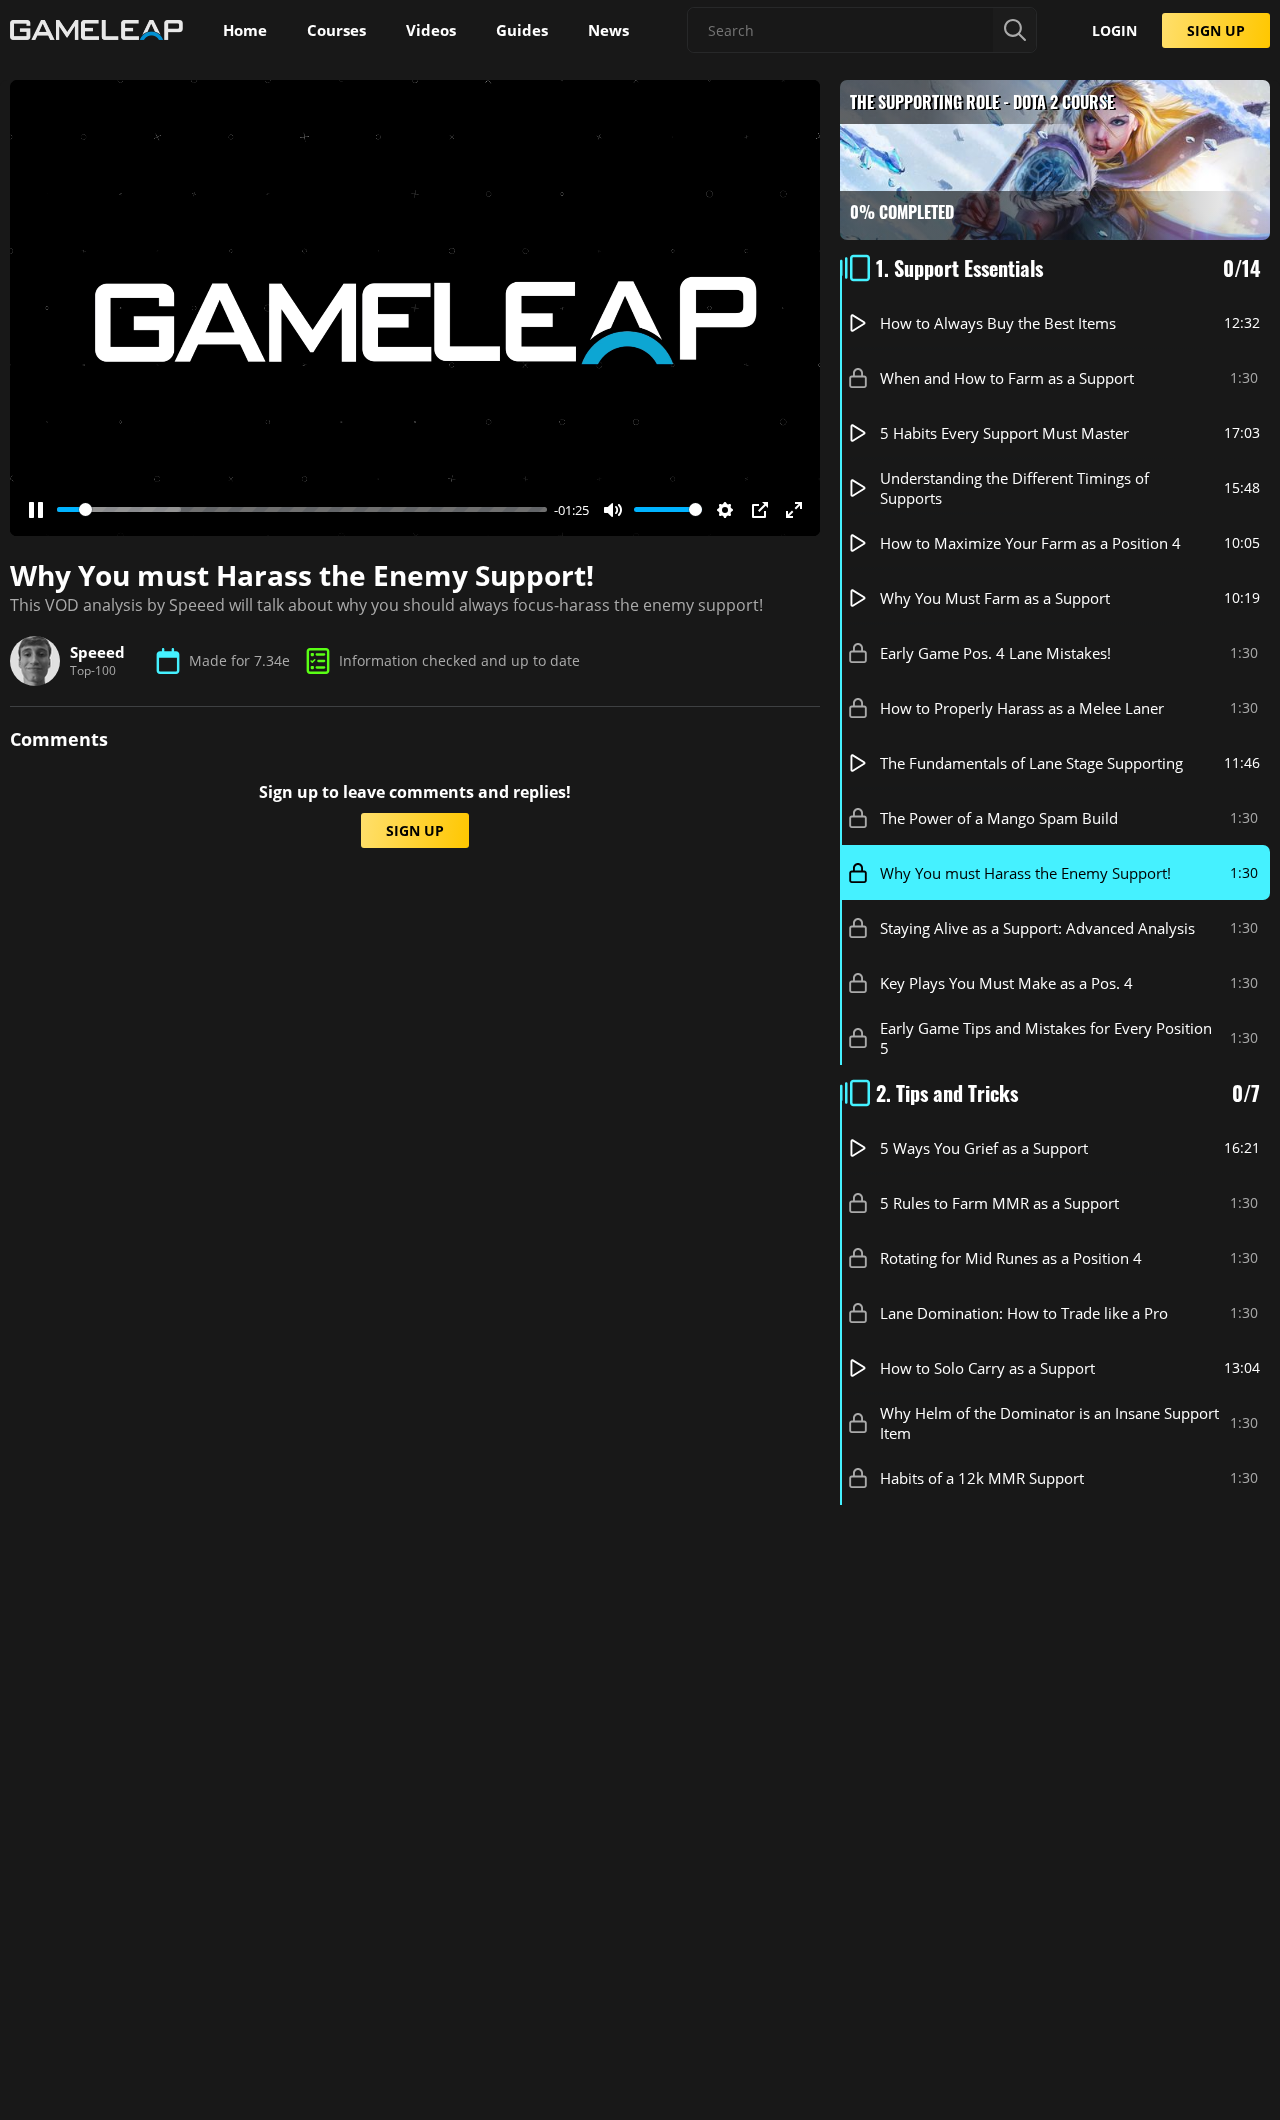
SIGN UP (1216, 30)
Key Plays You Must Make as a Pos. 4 (1006, 983)
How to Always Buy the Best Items (998, 323)
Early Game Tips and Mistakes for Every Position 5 (1046, 1038)
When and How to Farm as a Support (1007, 378)
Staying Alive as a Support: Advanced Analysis (1037, 928)
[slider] (302, 509)
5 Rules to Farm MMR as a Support (999, 1203)
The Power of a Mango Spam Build (999, 818)
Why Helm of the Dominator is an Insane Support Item (1049, 1423)
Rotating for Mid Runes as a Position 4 (1011, 1258)
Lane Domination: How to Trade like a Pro (1024, 1313)
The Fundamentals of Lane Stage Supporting (1031, 763)
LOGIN (1114, 30)
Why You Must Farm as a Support (995, 598)
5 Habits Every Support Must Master (1004, 433)
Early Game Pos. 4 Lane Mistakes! (995, 653)
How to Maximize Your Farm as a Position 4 (1030, 543)
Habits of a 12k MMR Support (982, 1478)
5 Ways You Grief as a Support (984, 1148)
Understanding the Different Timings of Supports (1014, 488)
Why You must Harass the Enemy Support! (1025, 873)
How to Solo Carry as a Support (987, 1368)
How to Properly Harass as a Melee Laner (1022, 708)
